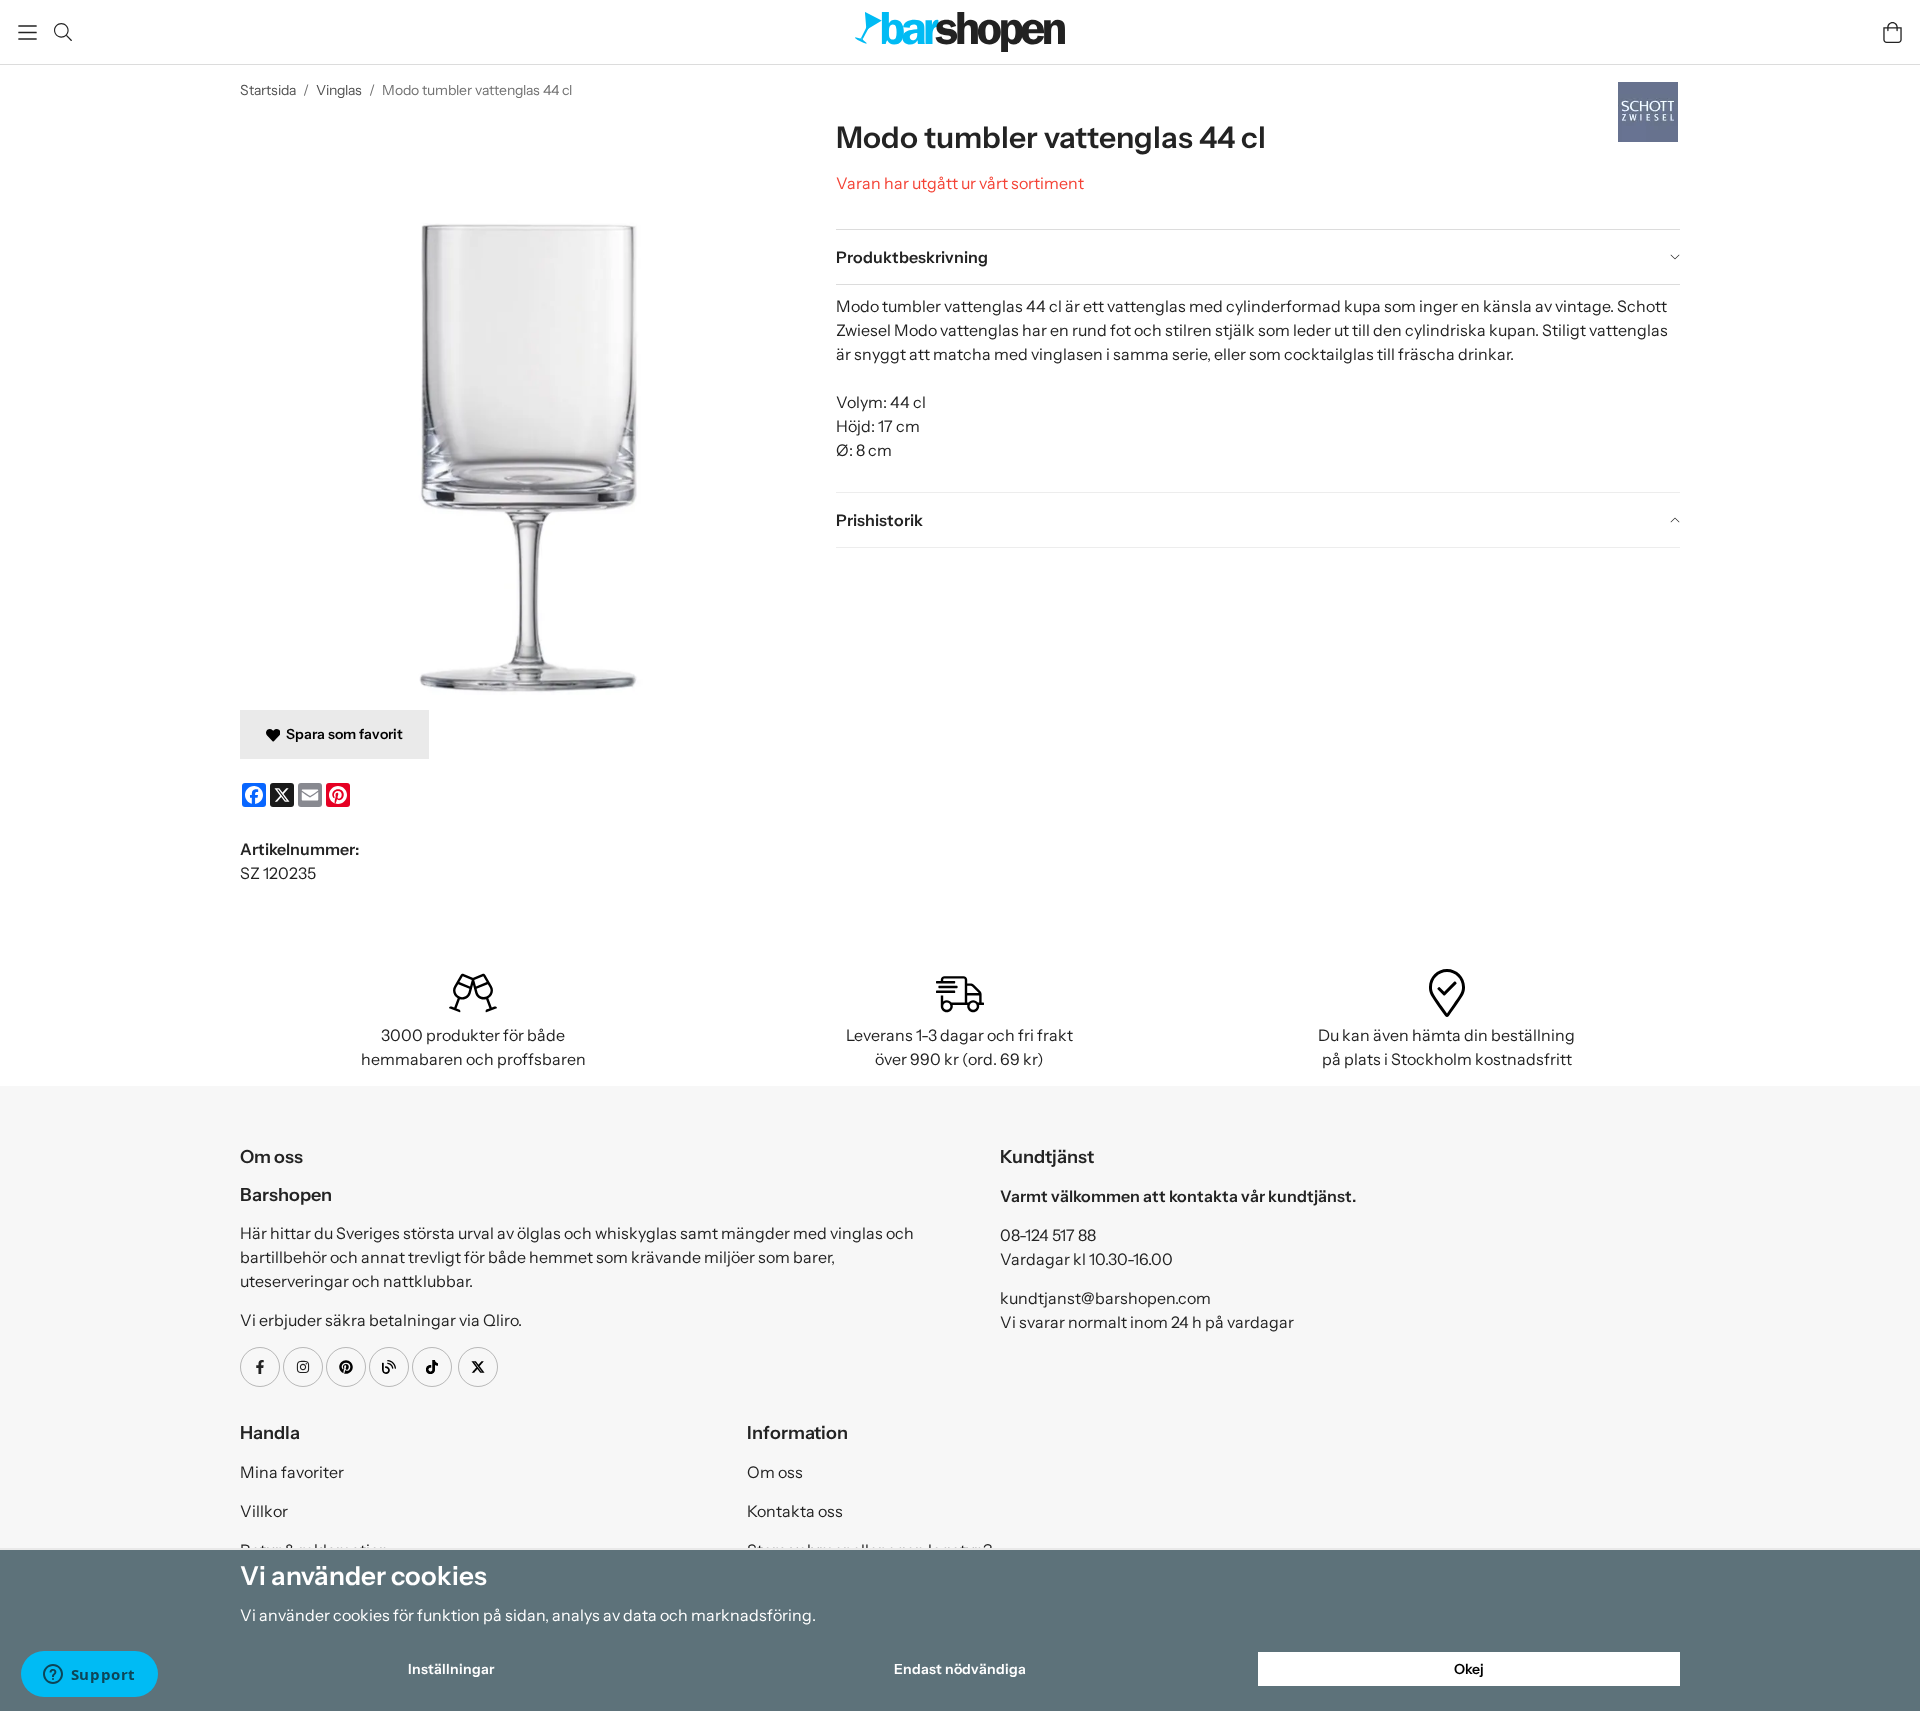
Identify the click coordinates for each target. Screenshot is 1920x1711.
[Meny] (27, 32)
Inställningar (451, 1669)
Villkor (264, 1511)
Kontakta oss (795, 1511)
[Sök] (62, 32)
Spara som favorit (341, 734)
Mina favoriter (292, 1472)
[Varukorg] (1892, 32)
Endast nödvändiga (960, 1669)
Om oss (775, 1472)
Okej (1469, 1669)
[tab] (1258, 257)
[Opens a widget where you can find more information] (89, 1676)
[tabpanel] (1258, 388)
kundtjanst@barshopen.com (1105, 1298)
